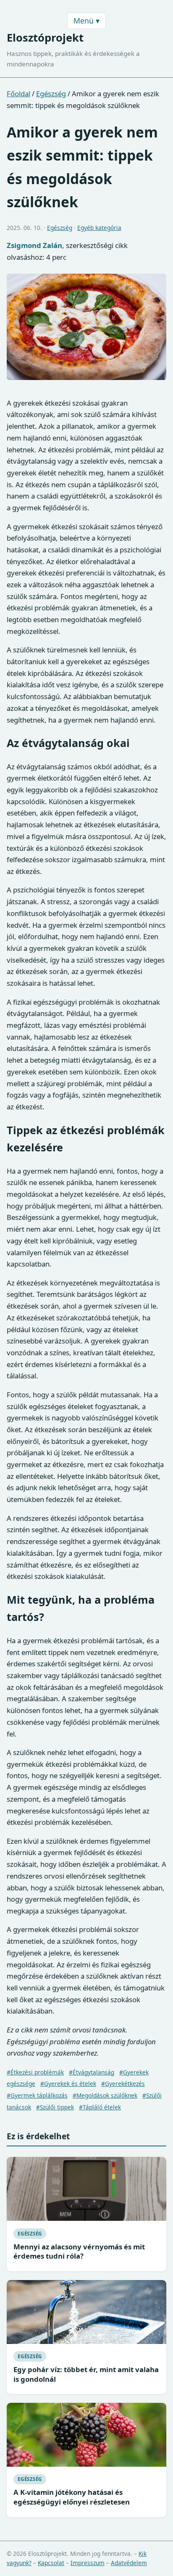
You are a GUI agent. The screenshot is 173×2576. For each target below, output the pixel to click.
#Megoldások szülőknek (105, 2095)
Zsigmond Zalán (34, 245)
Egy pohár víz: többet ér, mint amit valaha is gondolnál (86, 2374)
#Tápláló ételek (100, 2107)
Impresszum (88, 2563)
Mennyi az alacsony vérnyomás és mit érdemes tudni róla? (79, 2251)
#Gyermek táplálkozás (37, 2095)
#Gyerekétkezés (123, 2084)
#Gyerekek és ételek (68, 2084)
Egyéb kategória (99, 228)
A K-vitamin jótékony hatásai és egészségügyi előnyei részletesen (72, 2497)
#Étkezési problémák (35, 2072)
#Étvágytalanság (92, 2072)
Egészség (51, 94)
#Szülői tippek (55, 2107)
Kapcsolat (51, 2563)
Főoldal (18, 94)
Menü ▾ (86, 21)
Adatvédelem (129, 2563)
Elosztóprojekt (45, 38)
